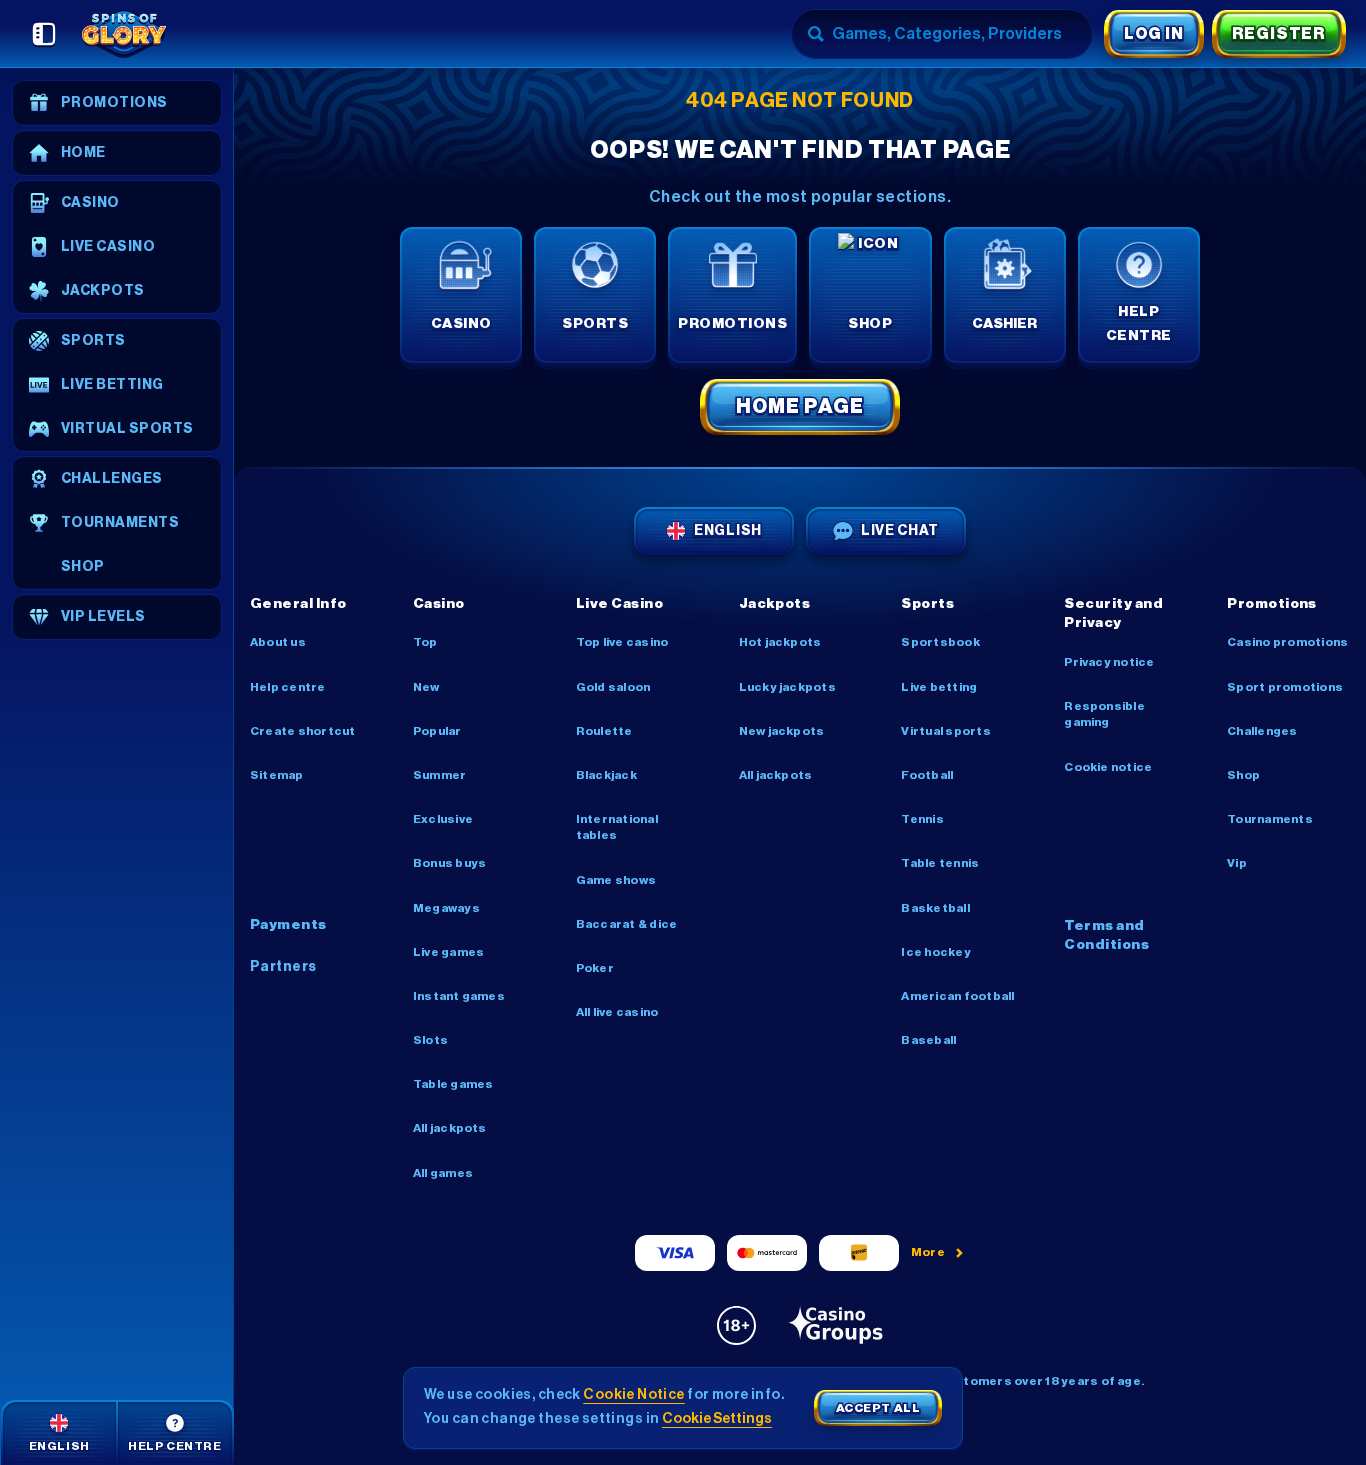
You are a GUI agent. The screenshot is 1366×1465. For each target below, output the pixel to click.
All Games (443, 1173)
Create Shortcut (303, 731)
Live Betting (939, 687)
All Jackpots (450, 1128)
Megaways (446, 908)
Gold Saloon (613, 687)
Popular (437, 731)
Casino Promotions (1287, 642)
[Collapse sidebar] (44, 34)
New (426, 687)
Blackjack (606, 775)
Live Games (448, 952)
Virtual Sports (945, 731)
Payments (288, 925)
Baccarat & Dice (627, 924)
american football (957, 996)
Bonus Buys (449, 863)
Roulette (604, 731)
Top (425, 642)
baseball (928, 1040)
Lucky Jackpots (787, 687)
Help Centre (288, 687)
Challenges (1262, 731)
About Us (278, 642)
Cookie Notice (1108, 767)
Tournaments (1270, 819)
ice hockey (935, 952)
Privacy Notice (1109, 662)
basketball (935, 908)
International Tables (617, 827)
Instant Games (459, 996)
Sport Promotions (1285, 687)
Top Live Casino (622, 642)
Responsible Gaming (1104, 714)
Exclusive (443, 819)
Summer (439, 775)
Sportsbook (940, 642)
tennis (922, 819)
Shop (1243, 775)
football (927, 775)
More (928, 1252)
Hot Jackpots (780, 642)
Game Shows (616, 880)
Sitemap (277, 775)
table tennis (940, 863)
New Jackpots (782, 731)
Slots (430, 1040)
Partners (283, 967)
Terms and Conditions (1106, 936)
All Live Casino (617, 1012)
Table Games (453, 1084)
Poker (595, 968)
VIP (1237, 863)
